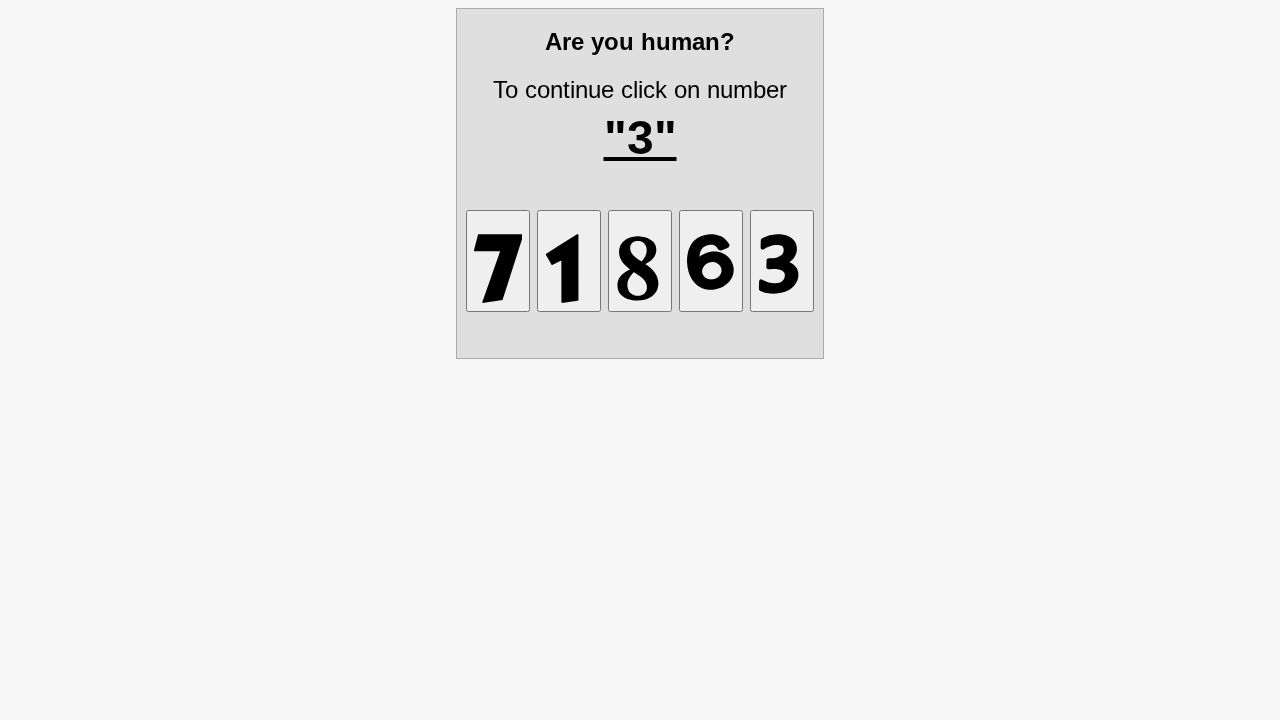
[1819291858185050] (640, 261)
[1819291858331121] (782, 261)
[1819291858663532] (711, 261)
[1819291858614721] (569, 261)
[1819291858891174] (498, 261)
